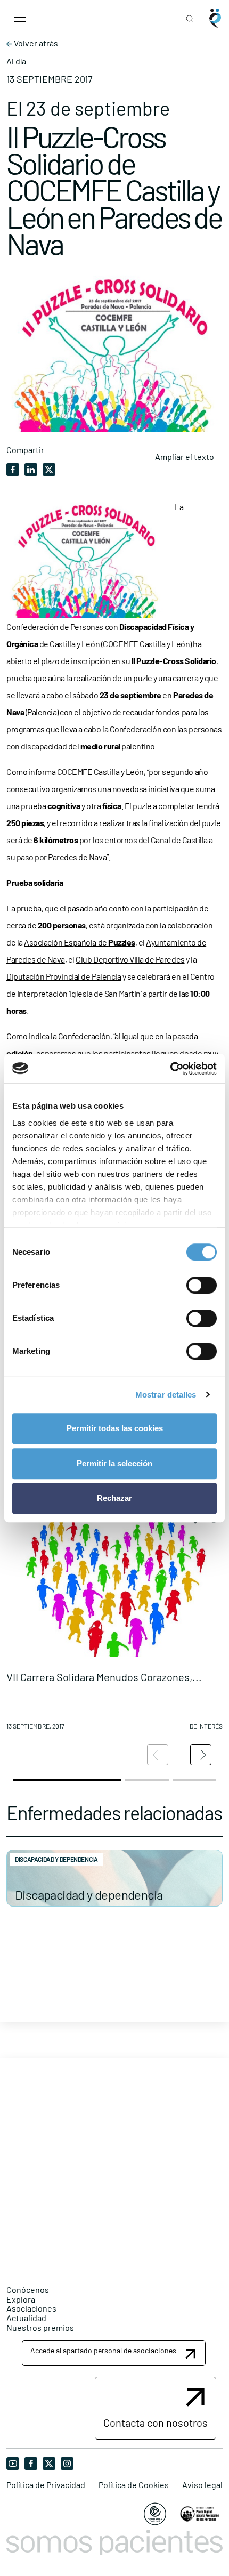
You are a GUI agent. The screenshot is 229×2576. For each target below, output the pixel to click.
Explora (21, 2299)
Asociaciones (31, 2308)
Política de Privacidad (46, 2485)
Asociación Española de (80, 942)
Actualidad (26, 2318)
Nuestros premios (40, 2327)
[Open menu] (20, 18)
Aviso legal (202, 2485)
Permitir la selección (114, 1463)
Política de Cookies (134, 2485)
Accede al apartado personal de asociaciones (103, 2350)
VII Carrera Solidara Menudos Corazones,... (104, 1677)
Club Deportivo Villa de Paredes (130, 959)
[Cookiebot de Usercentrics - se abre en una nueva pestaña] (170, 1069)
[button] (114, 1617)
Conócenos (28, 2290)
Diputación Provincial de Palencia (64, 976)
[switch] (202, 1285)
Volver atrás (35, 43)
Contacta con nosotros (156, 2422)
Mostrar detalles (166, 1395)
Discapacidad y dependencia (89, 1895)
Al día (16, 61)
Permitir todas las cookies (115, 1428)
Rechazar (114, 1498)
